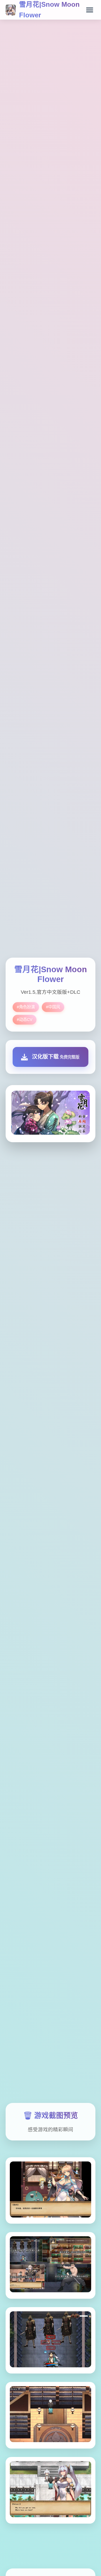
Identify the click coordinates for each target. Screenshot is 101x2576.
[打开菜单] (90, 10)
